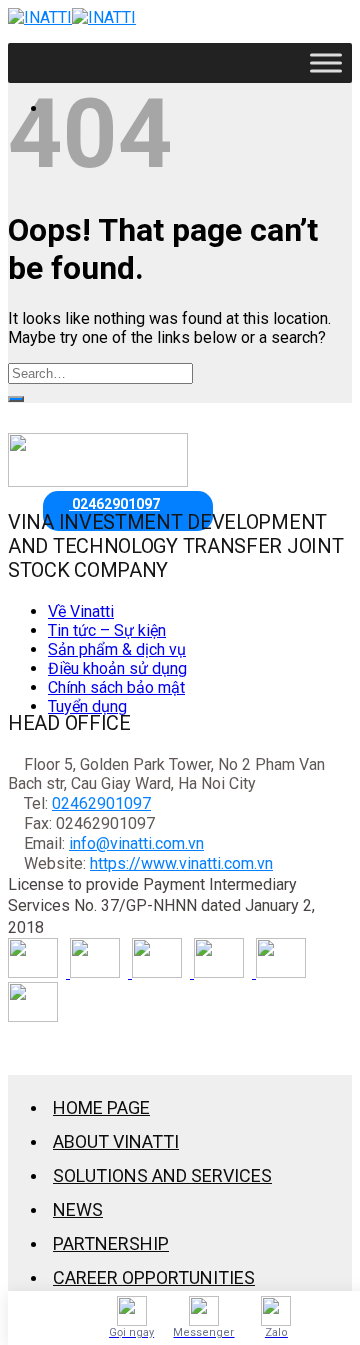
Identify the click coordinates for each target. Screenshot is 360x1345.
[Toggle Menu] (326, 62)
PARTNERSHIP (111, 1243)
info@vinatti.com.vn (136, 843)
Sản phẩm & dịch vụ (117, 649)
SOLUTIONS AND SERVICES (162, 1175)
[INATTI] (72, 17)
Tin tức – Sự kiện (107, 630)
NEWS (78, 1209)
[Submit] (16, 399)
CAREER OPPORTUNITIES (154, 1277)
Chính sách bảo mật (116, 687)
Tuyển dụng (87, 706)
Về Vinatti (81, 611)
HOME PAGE (101, 1107)
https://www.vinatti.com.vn (181, 863)
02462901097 (101, 803)
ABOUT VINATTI (116, 1141)
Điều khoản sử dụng (117, 668)
